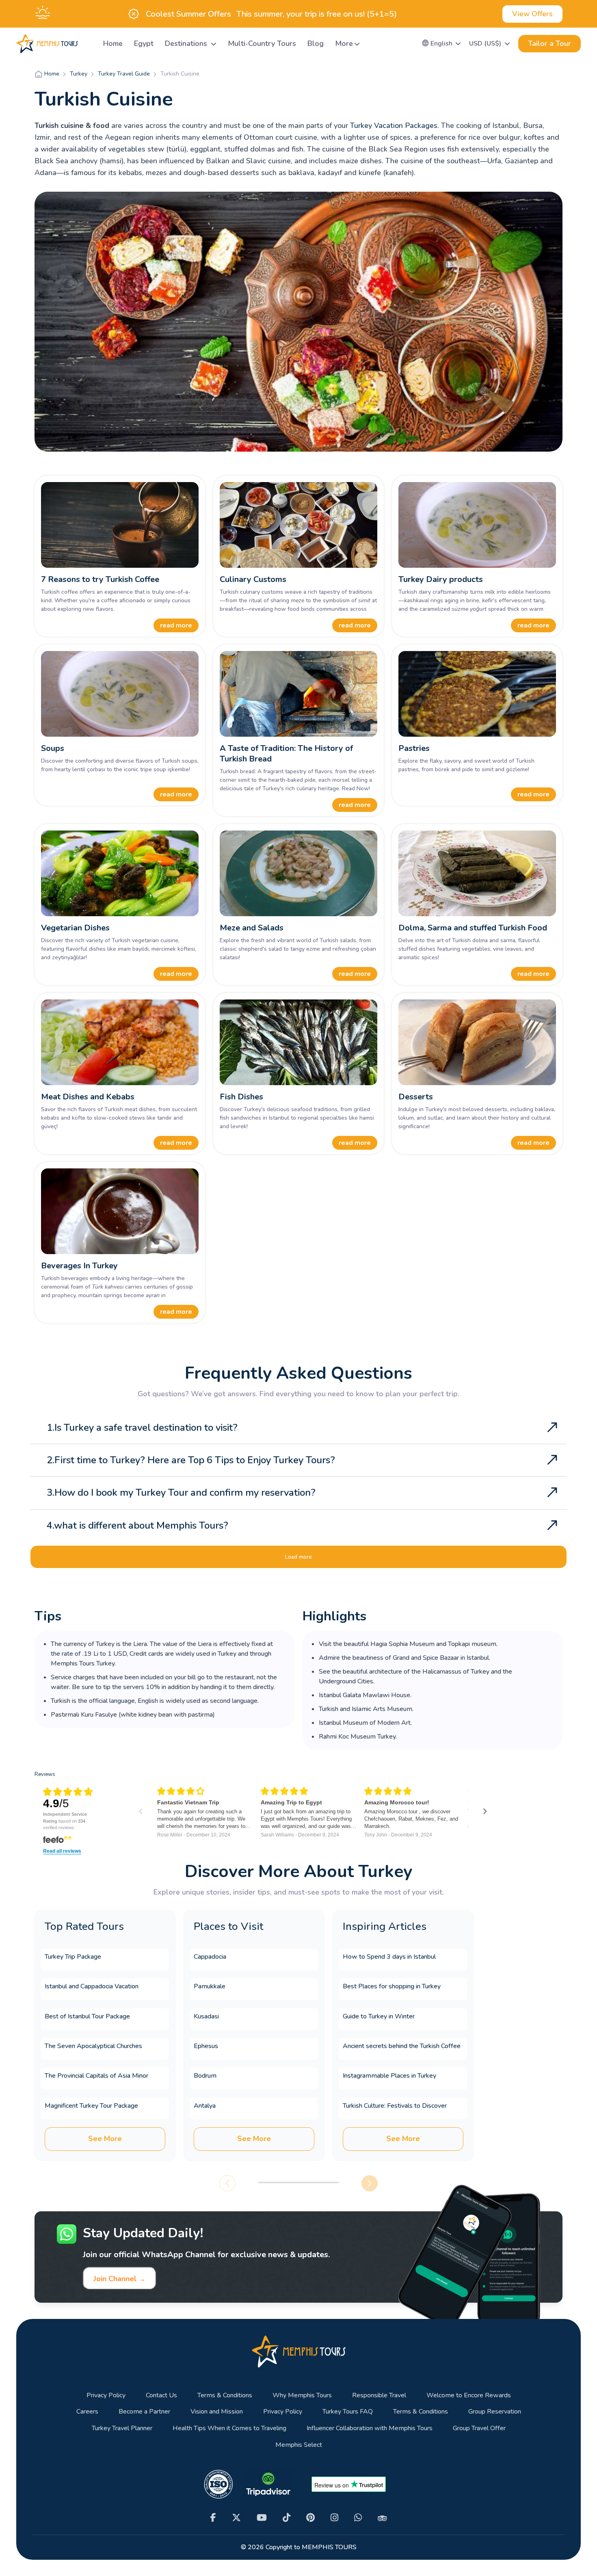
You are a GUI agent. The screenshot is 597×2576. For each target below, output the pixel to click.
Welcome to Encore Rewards (469, 2395)
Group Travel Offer (479, 2428)
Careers (87, 2412)
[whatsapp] (358, 2518)
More (344, 43)
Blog (316, 43)
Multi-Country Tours (262, 43)
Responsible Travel (379, 2395)
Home (113, 43)
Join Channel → (120, 2279)
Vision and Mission (217, 2412)
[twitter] (236, 2518)
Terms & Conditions (225, 2395)
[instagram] (334, 2518)
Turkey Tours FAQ (348, 2412)
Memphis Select (299, 2445)
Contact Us (161, 2395)
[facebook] (213, 2518)
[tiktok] (287, 2518)
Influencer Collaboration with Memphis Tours (370, 2428)
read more (176, 625)
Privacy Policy (106, 2395)
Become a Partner (144, 2412)
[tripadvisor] (382, 2518)
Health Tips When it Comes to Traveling (229, 2428)
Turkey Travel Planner (122, 2428)
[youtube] (262, 2518)
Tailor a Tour (549, 43)
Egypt (144, 43)
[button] (442, 43)
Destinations (187, 43)
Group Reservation (495, 2412)
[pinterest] (310, 2518)
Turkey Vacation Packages (394, 125)
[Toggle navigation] (87, 44)
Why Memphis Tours (302, 2395)
